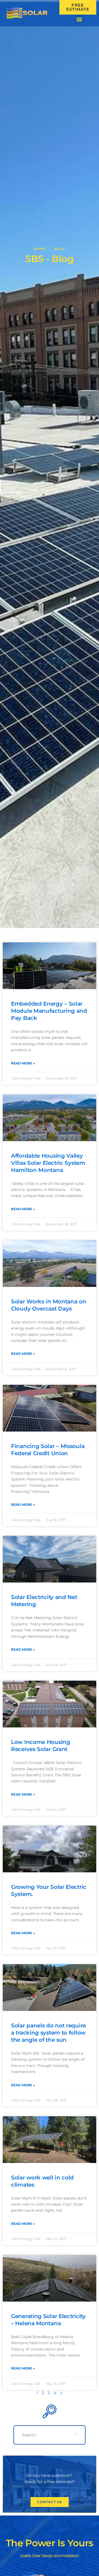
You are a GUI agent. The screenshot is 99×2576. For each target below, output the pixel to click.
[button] (79, 19)
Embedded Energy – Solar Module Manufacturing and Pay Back (49, 1011)
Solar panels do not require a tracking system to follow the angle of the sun (48, 2033)
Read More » (23, 1063)
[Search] (76, 2435)
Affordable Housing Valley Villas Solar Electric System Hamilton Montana (48, 1163)
